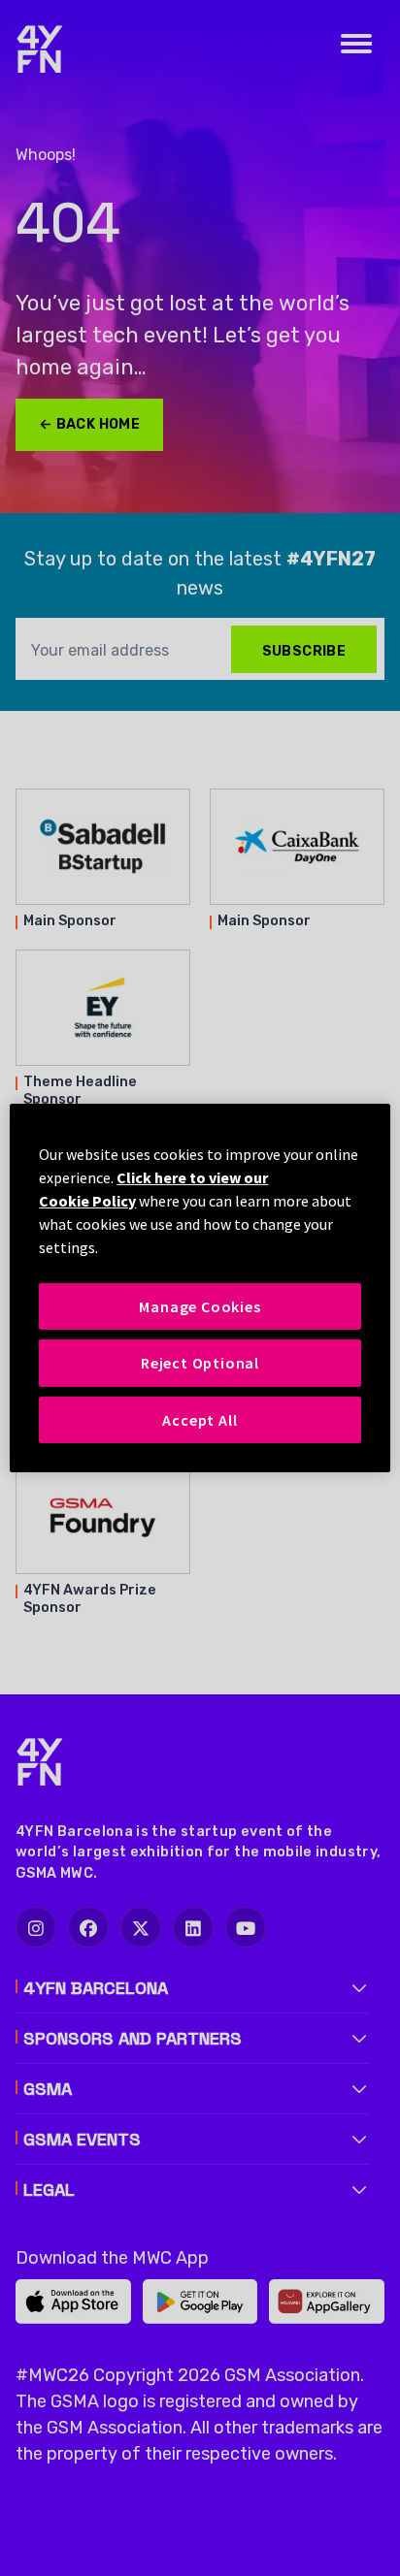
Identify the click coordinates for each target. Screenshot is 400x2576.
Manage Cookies (200, 1306)
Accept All (200, 1420)
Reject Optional (200, 1363)
